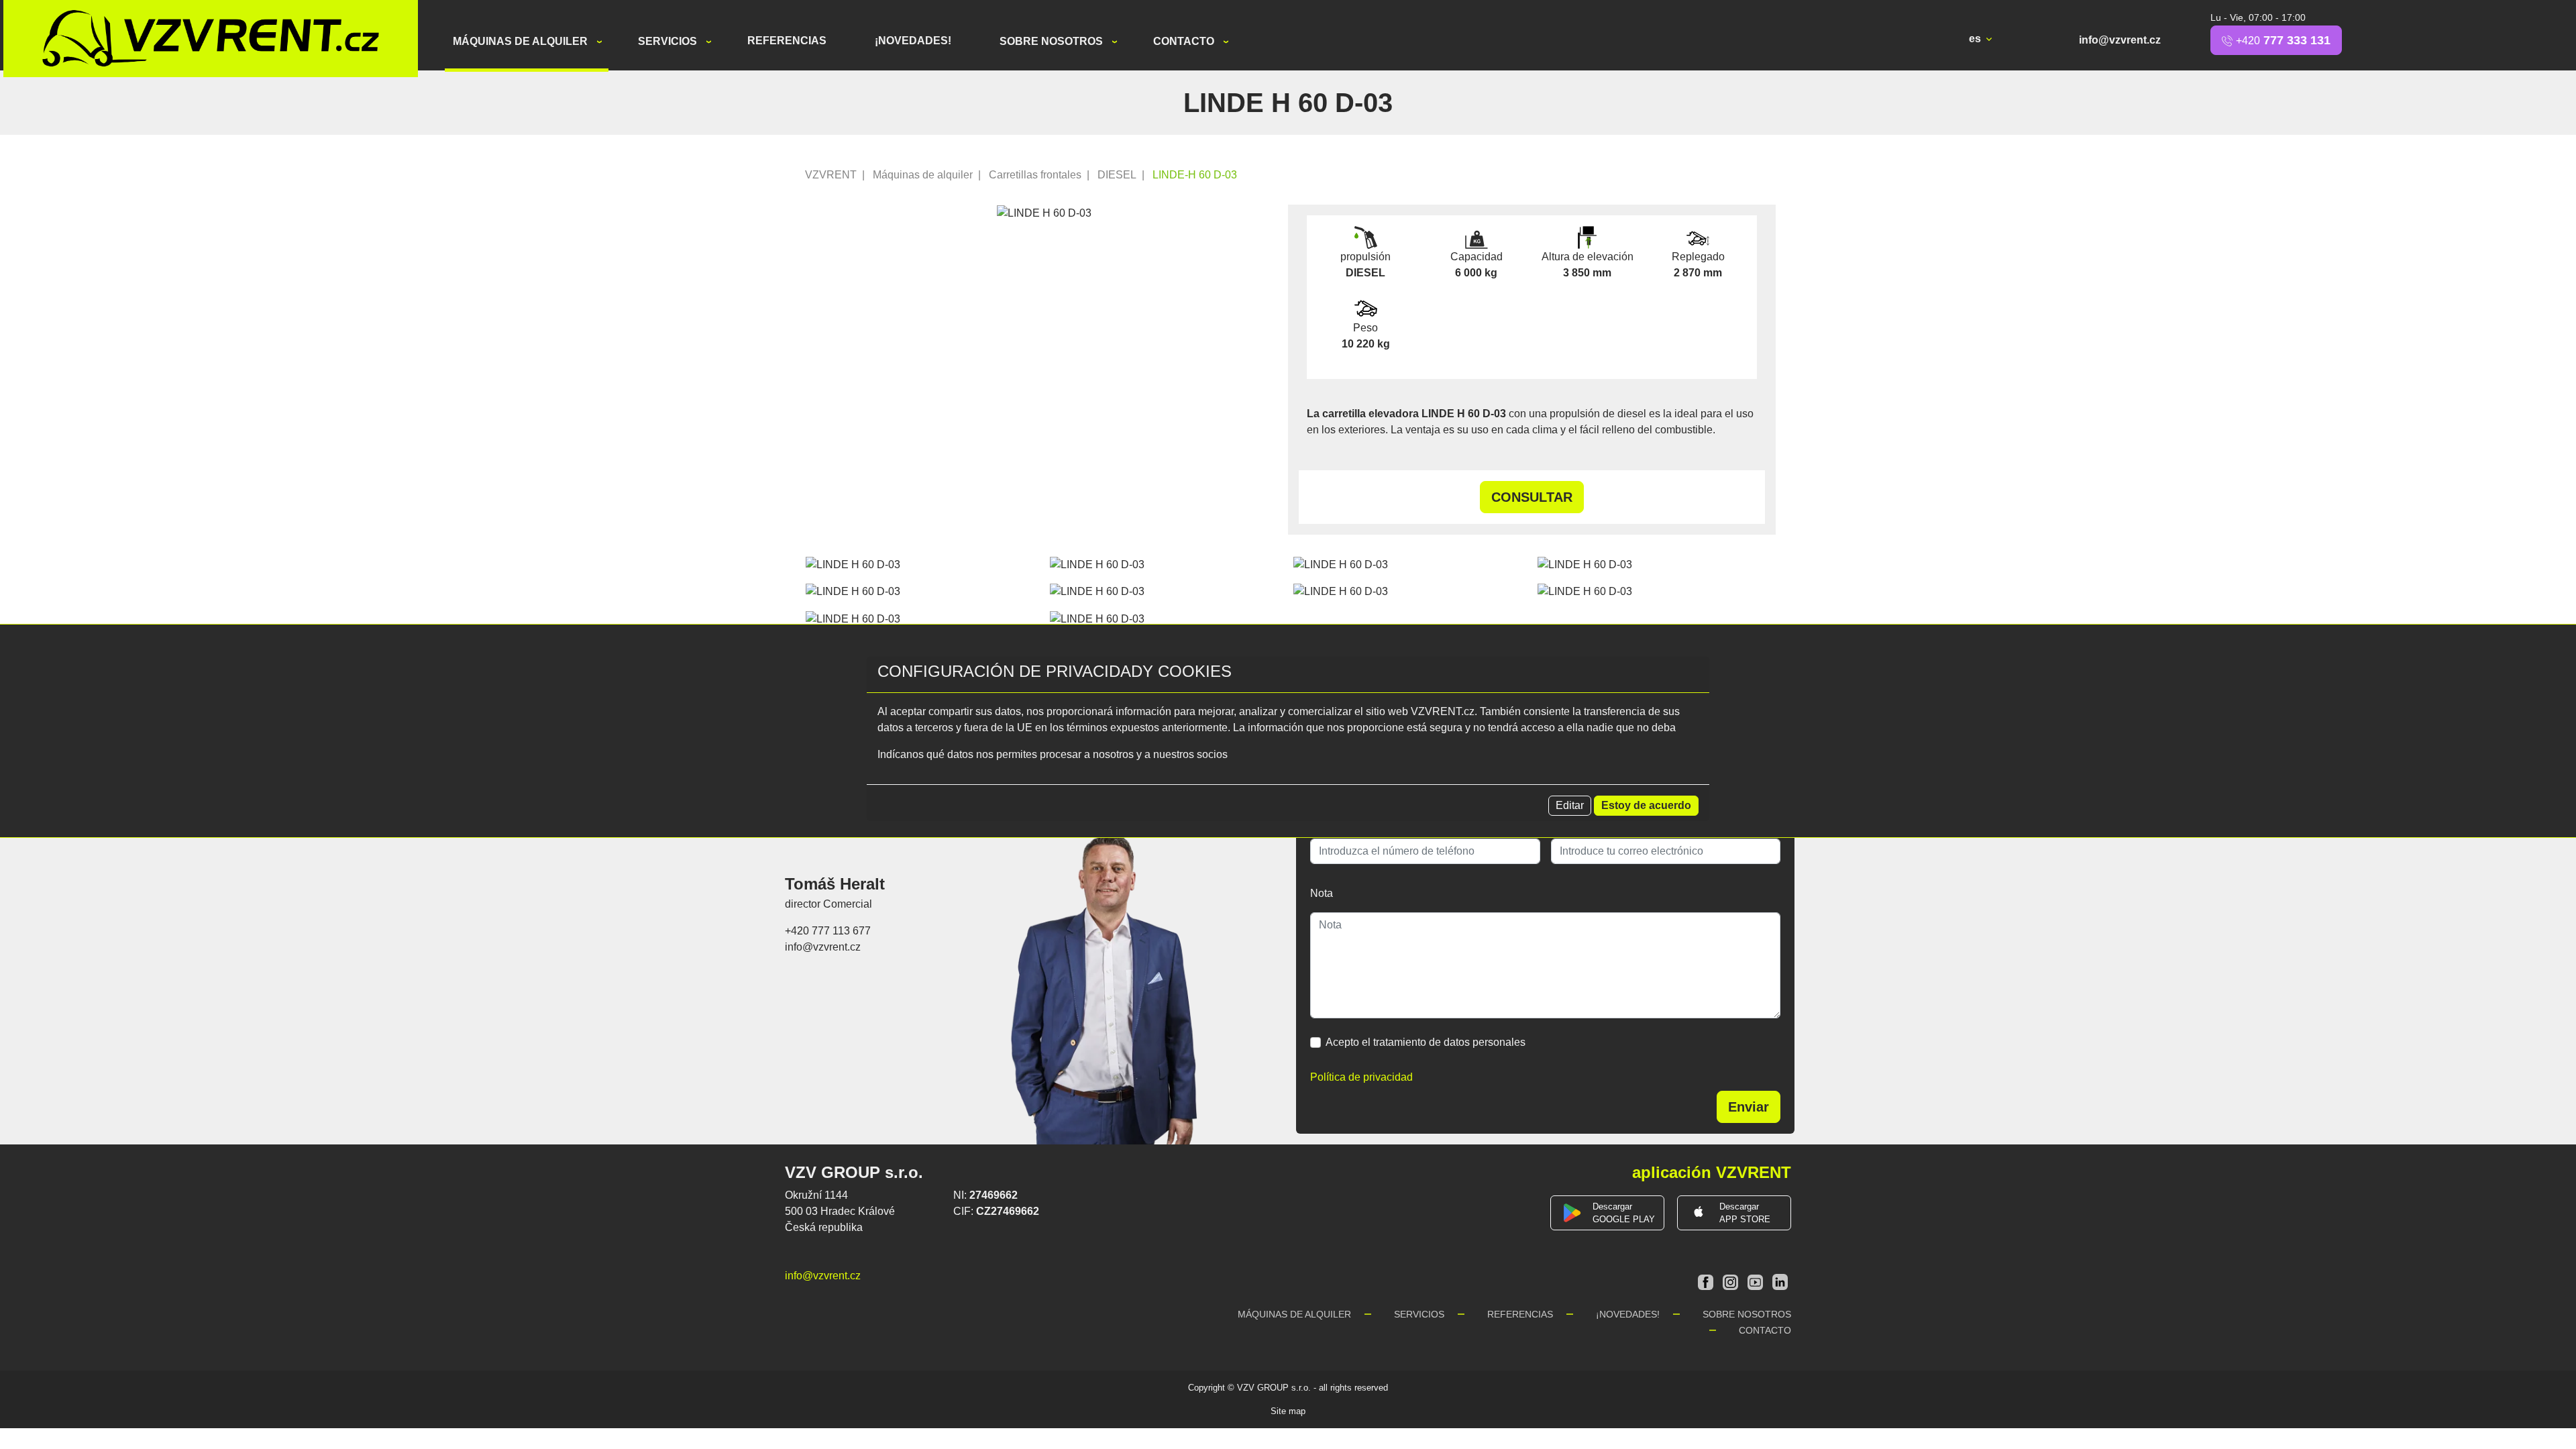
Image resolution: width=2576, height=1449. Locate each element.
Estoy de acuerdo (1646, 805)
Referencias (787, 41)
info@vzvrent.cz (2120, 40)
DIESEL (1117, 175)
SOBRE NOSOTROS (1053, 41)
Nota (1322, 893)
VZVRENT (831, 175)
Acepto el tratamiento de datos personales (1426, 1042)
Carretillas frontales (1035, 175)
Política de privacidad (1361, 1077)
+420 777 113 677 (828, 931)
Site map (1288, 1411)
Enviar (1749, 1107)
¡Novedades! (913, 41)
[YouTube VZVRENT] (1757, 1281)
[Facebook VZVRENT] (1707, 1281)
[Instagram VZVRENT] (1732, 1281)
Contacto (1185, 41)
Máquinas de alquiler (522, 41)
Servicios (669, 41)
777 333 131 (2283, 40)
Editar (1570, 805)
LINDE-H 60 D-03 (1195, 175)
